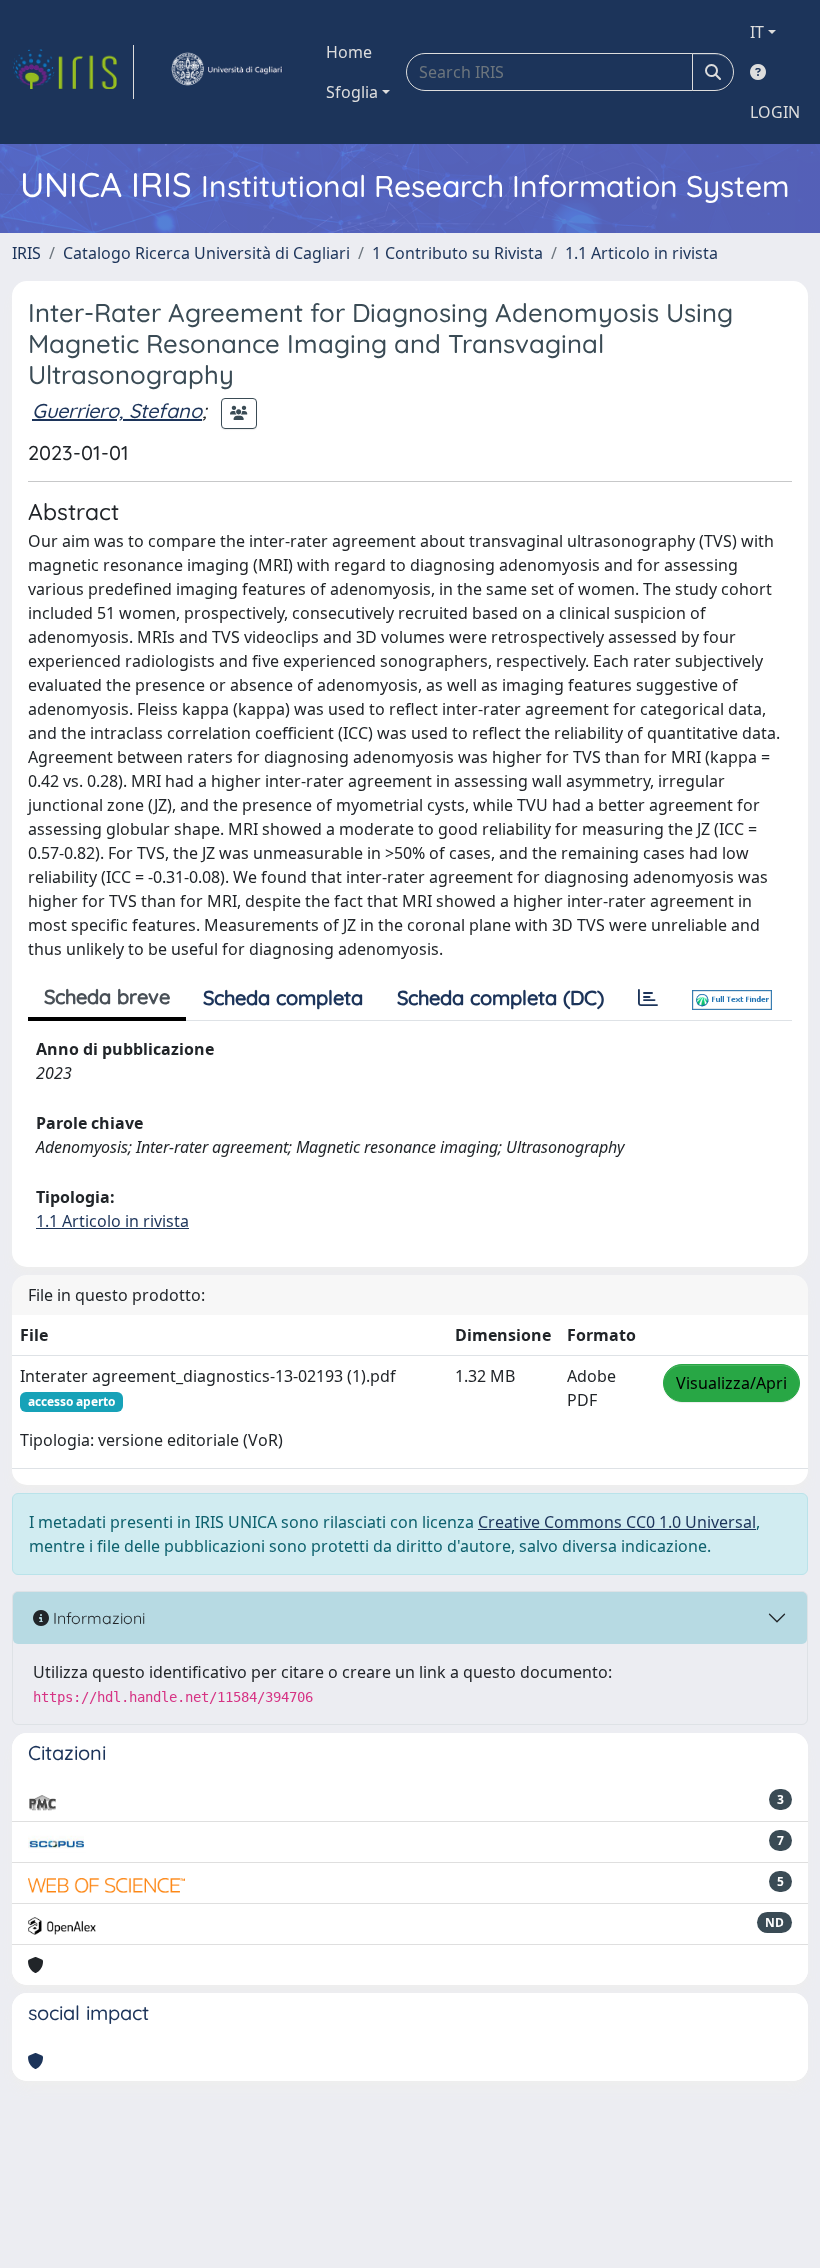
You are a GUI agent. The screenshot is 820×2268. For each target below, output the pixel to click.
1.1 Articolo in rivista (641, 253)
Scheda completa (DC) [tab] (500, 997)
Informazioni (97, 1618)
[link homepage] (73, 72)
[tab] (648, 998)
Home (349, 52)
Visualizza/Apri (731, 1383)
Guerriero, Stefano (117, 410)
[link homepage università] (226, 72)
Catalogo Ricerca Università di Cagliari (206, 253)
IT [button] (757, 32)
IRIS (26, 253)
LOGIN (775, 112)
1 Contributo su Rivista (457, 253)
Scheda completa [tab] (283, 997)
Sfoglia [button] (352, 92)
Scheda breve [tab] (107, 996)
